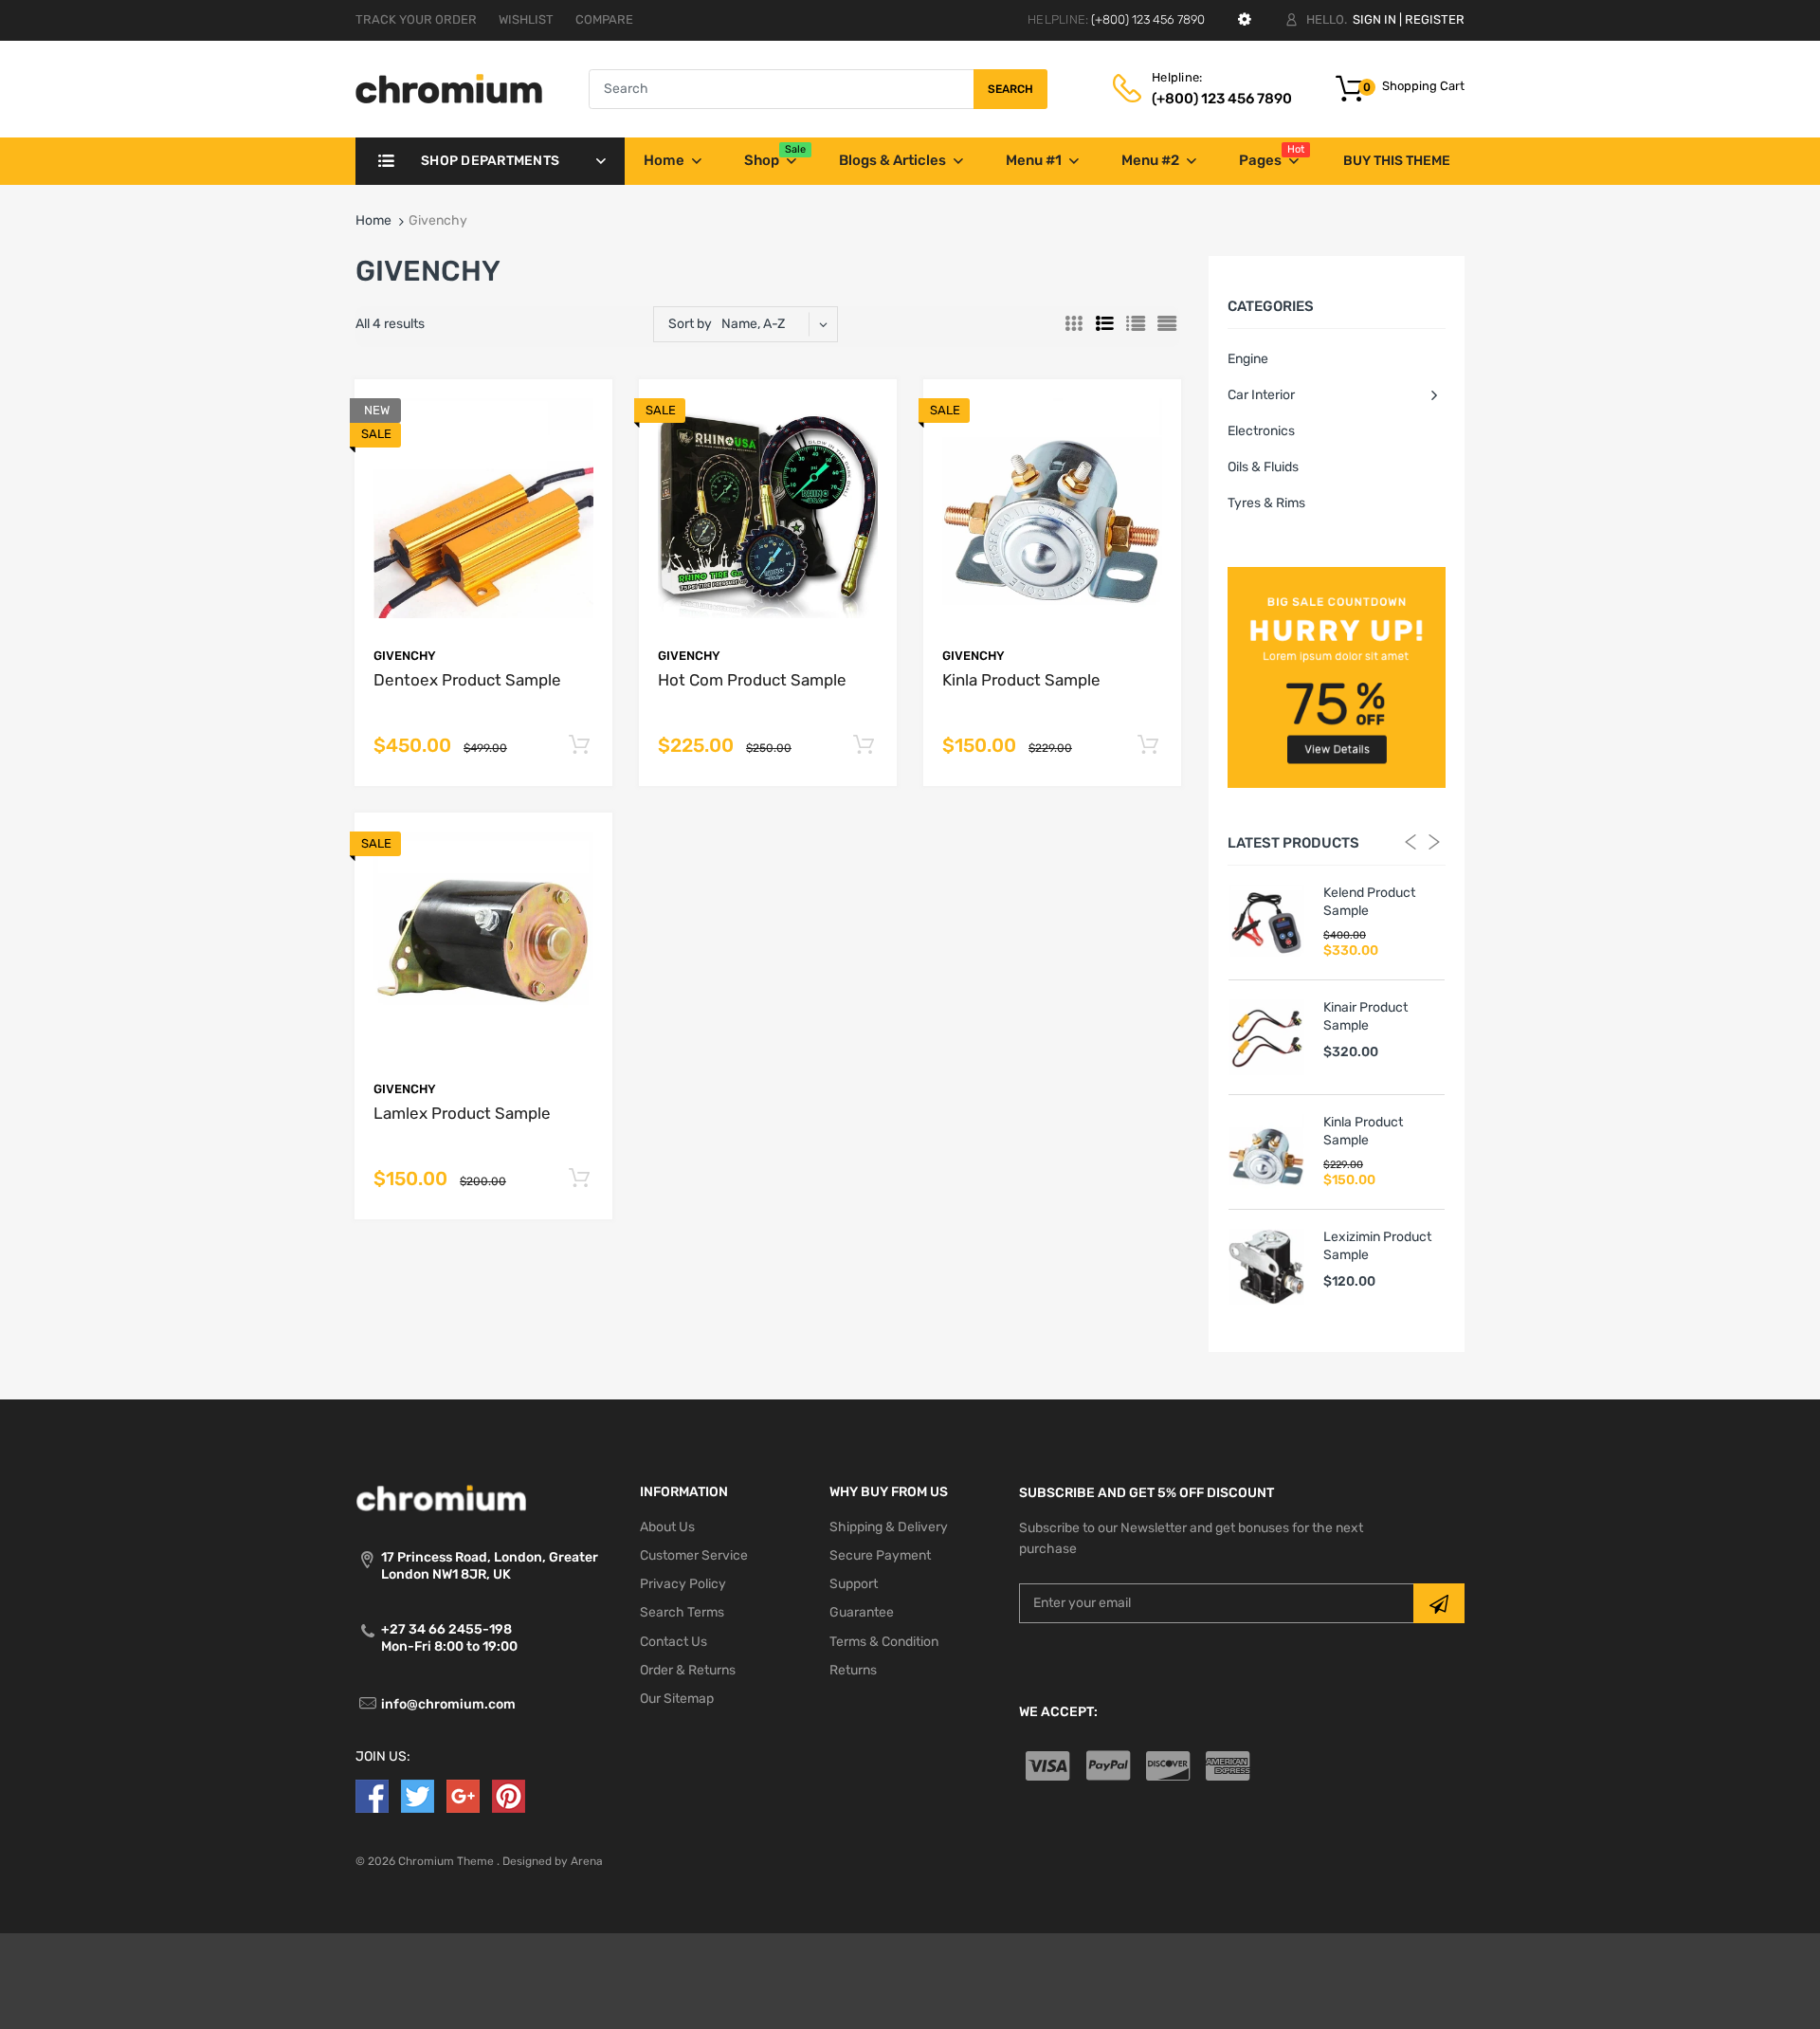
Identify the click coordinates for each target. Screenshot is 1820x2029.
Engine (1248, 359)
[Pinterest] (509, 1795)
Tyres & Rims (1266, 503)
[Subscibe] (1439, 1603)
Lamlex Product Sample (462, 1113)
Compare (604, 19)
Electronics (1261, 431)
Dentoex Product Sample (467, 680)
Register (1435, 19)
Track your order (416, 19)
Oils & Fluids (1263, 467)
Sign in (1374, 19)
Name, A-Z (753, 324)
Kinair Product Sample (1365, 1016)
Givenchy (405, 656)
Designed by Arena (553, 1861)
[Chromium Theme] (449, 89)
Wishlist (526, 19)
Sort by (690, 324)
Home (373, 220)
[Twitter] (418, 1795)
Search (1010, 89)
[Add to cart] (579, 746)
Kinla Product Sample (1021, 680)
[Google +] (463, 1795)
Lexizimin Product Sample (1377, 1245)
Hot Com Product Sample (752, 680)
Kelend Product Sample (1369, 901)
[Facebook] (372, 1795)
